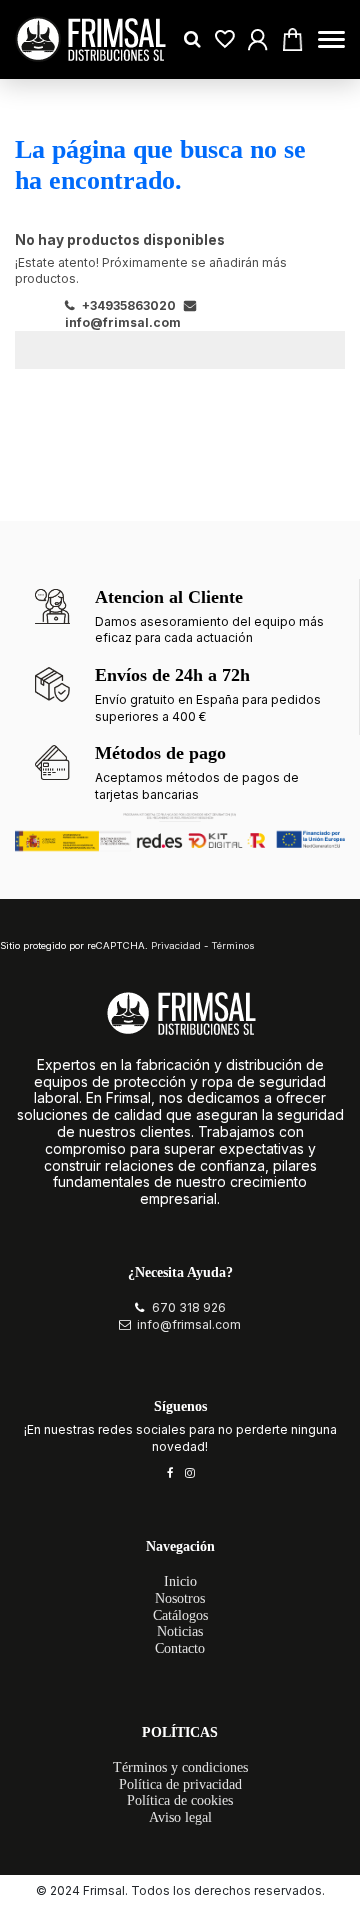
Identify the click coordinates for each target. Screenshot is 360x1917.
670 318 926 (189, 1307)
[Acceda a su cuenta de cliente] (225, 39)
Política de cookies (180, 1800)
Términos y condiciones (180, 1767)
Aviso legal (180, 1817)
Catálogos (180, 1615)
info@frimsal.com (189, 1324)
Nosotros (180, 1598)
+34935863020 (127, 305)
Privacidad (176, 945)
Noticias (180, 1631)
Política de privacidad (180, 1784)
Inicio (180, 1581)
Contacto (180, 1648)
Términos (233, 945)
